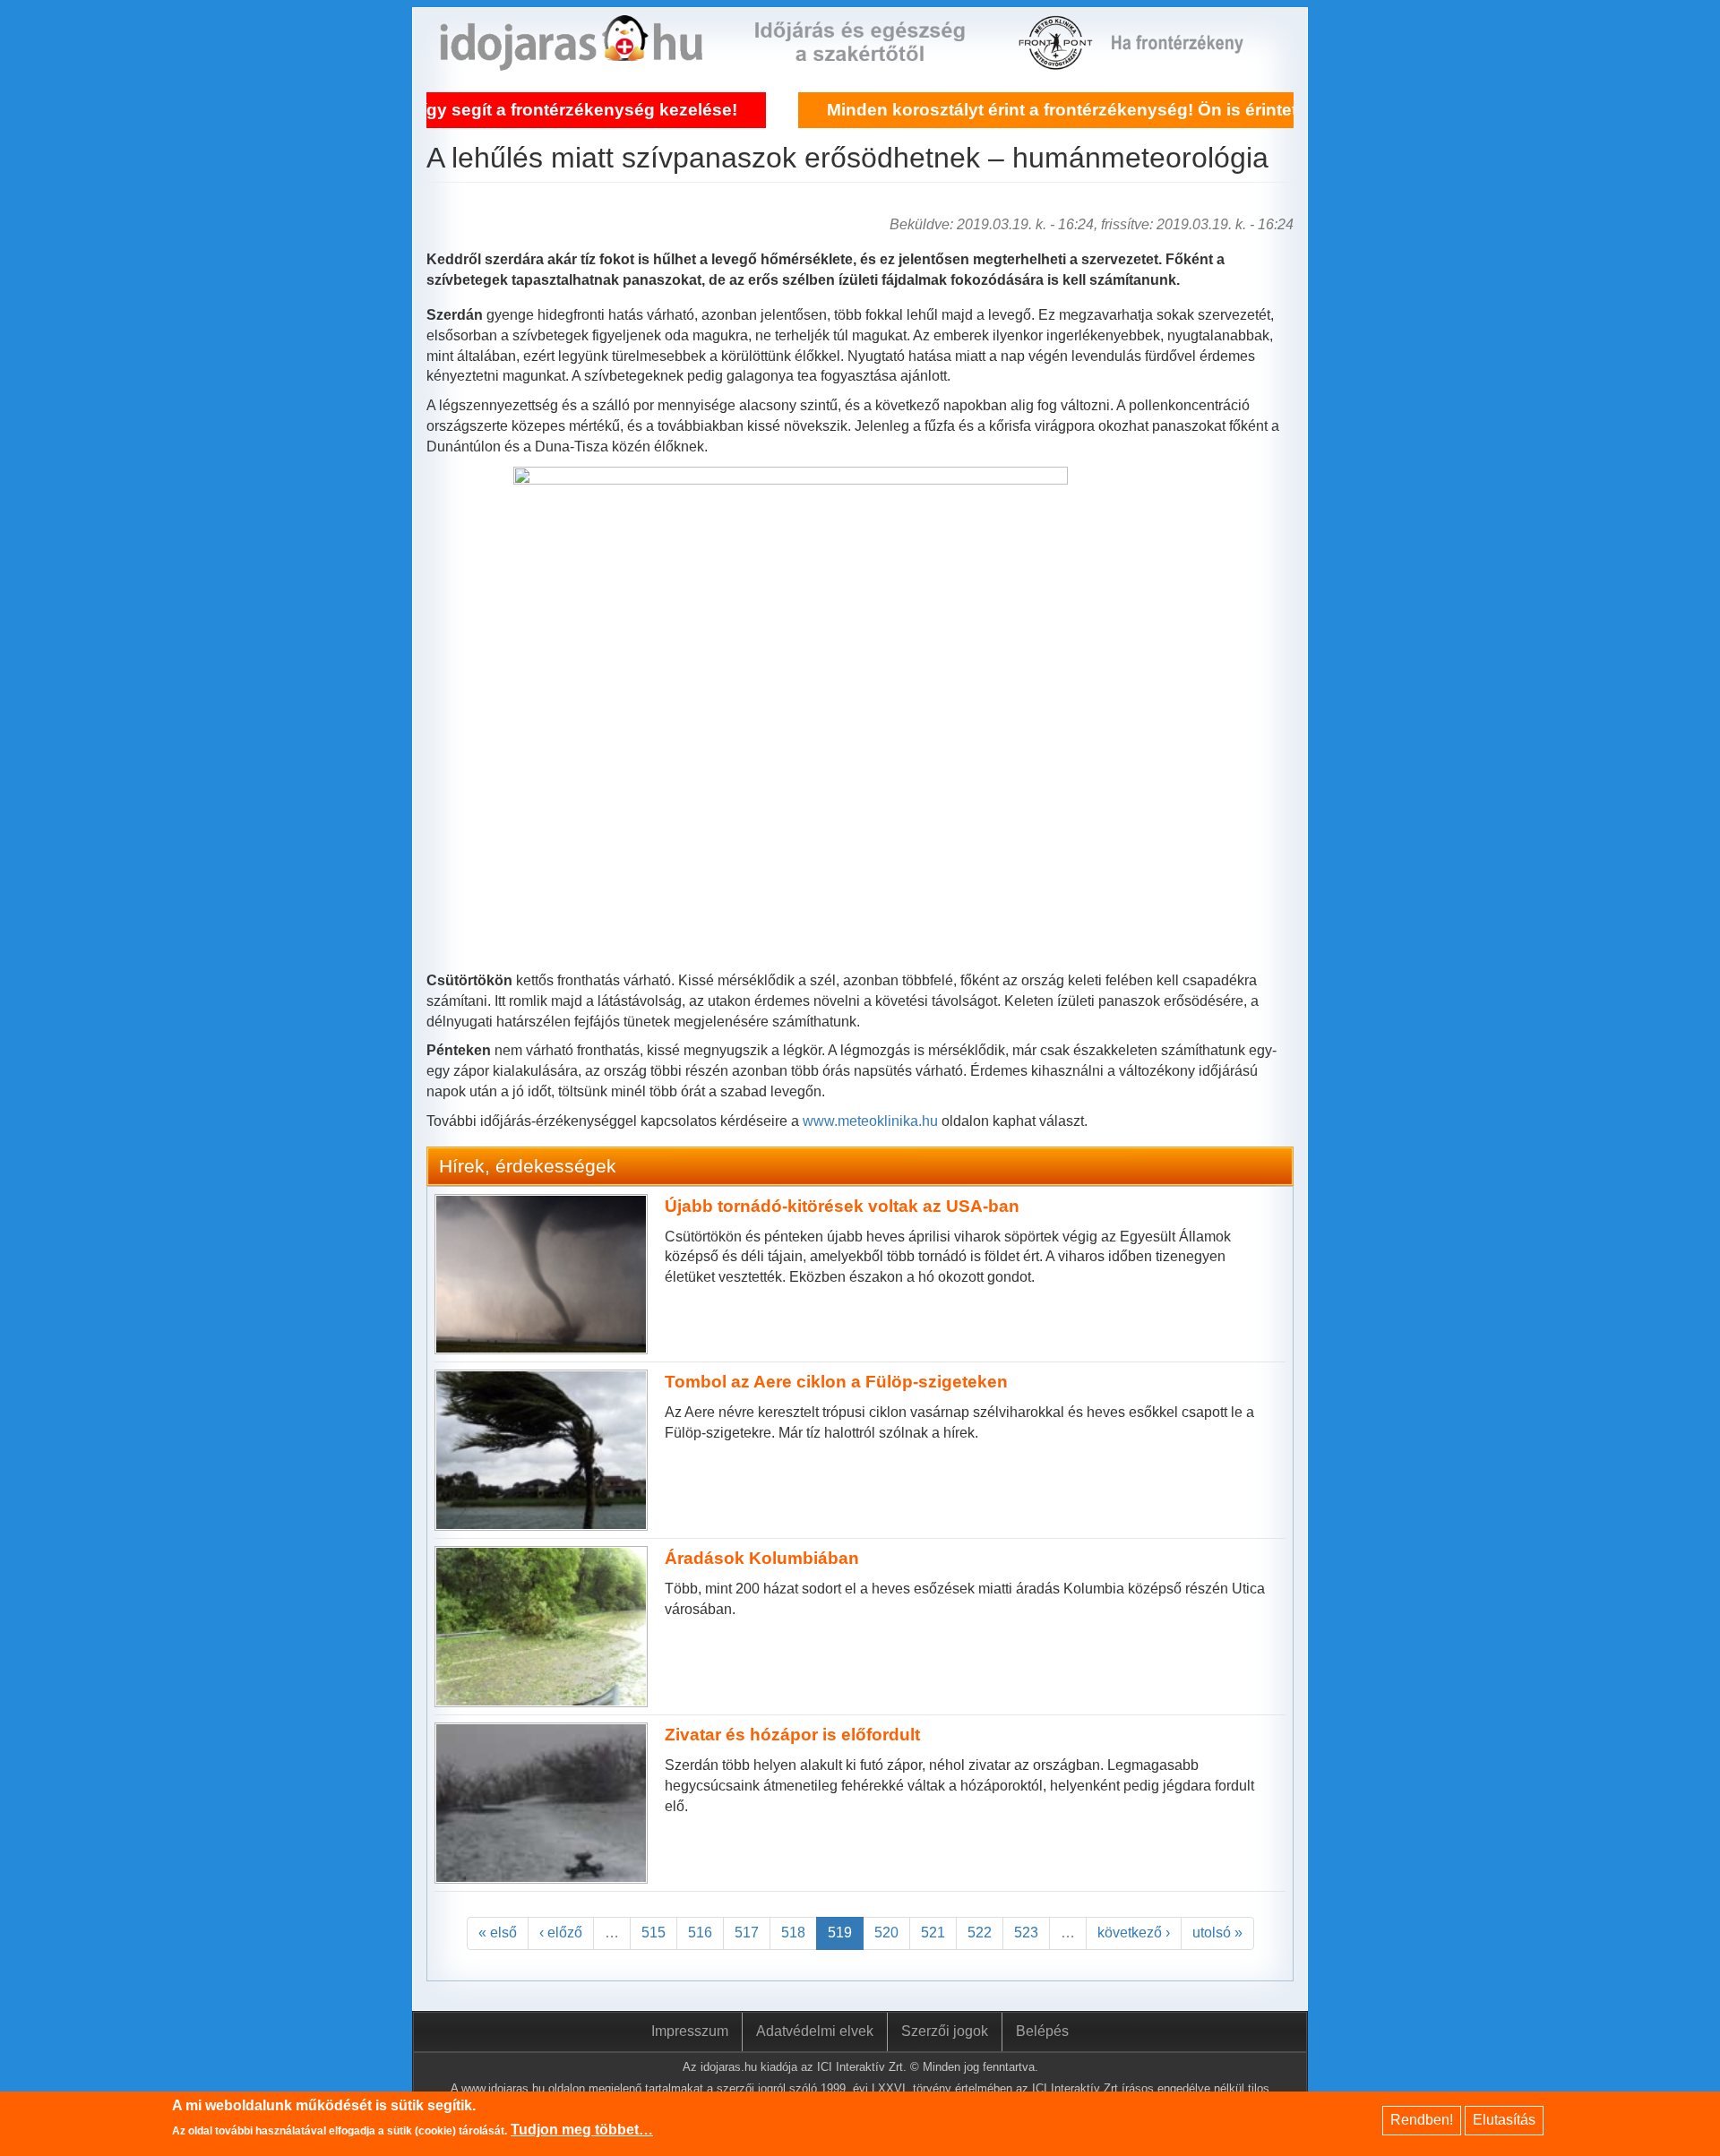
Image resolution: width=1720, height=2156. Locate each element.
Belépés (1042, 2031)
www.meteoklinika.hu (870, 1121)
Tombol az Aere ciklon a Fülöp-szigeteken (836, 1382)
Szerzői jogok (945, 2031)
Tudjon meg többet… (582, 2130)
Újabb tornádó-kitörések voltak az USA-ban (842, 1206)
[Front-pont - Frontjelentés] (1188, 60)
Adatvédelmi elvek (815, 2031)
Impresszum (690, 2031)
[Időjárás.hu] (571, 60)
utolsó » (1217, 1933)
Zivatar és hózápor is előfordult (792, 1735)
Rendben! (1422, 2120)
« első (498, 1933)
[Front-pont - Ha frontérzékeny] (1057, 60)
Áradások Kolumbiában (762, 1558)
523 (1026, 1933)
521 (933, 1933)
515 (654, 1933)
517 (747, 1933)
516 (700, 1933)
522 (980, 1933)
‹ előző (561, 1933)
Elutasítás (1504, 2120)
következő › (1134, 1933)
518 (793, 1933)
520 (886, 1933)
